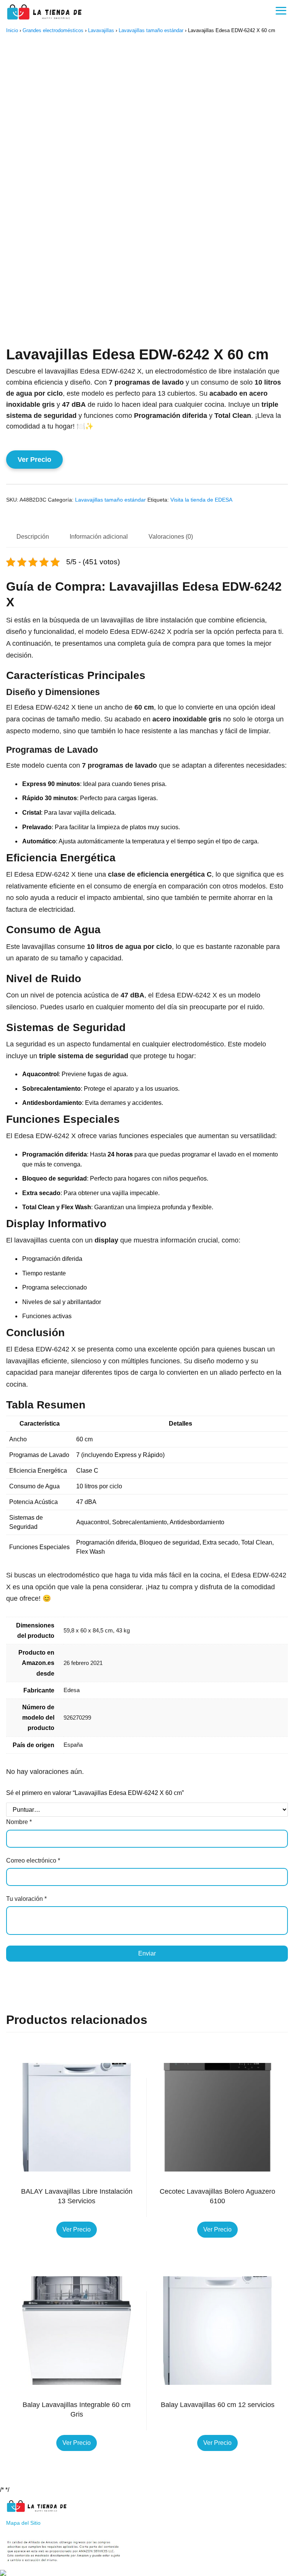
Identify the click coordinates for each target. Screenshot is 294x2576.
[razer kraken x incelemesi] (147, 2573)
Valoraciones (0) (171, 537)
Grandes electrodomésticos (53, 30)
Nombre (19, 1822)
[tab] (33, 537)
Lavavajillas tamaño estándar (151, 30)
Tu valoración (26, 1899)
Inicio (12, 30)
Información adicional (99, 537)
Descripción (33, 537)
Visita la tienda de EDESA (201, 500)
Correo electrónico (33, 1861)
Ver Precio (34, 460)
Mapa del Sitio (23, 2523)
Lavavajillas (101, 30)
